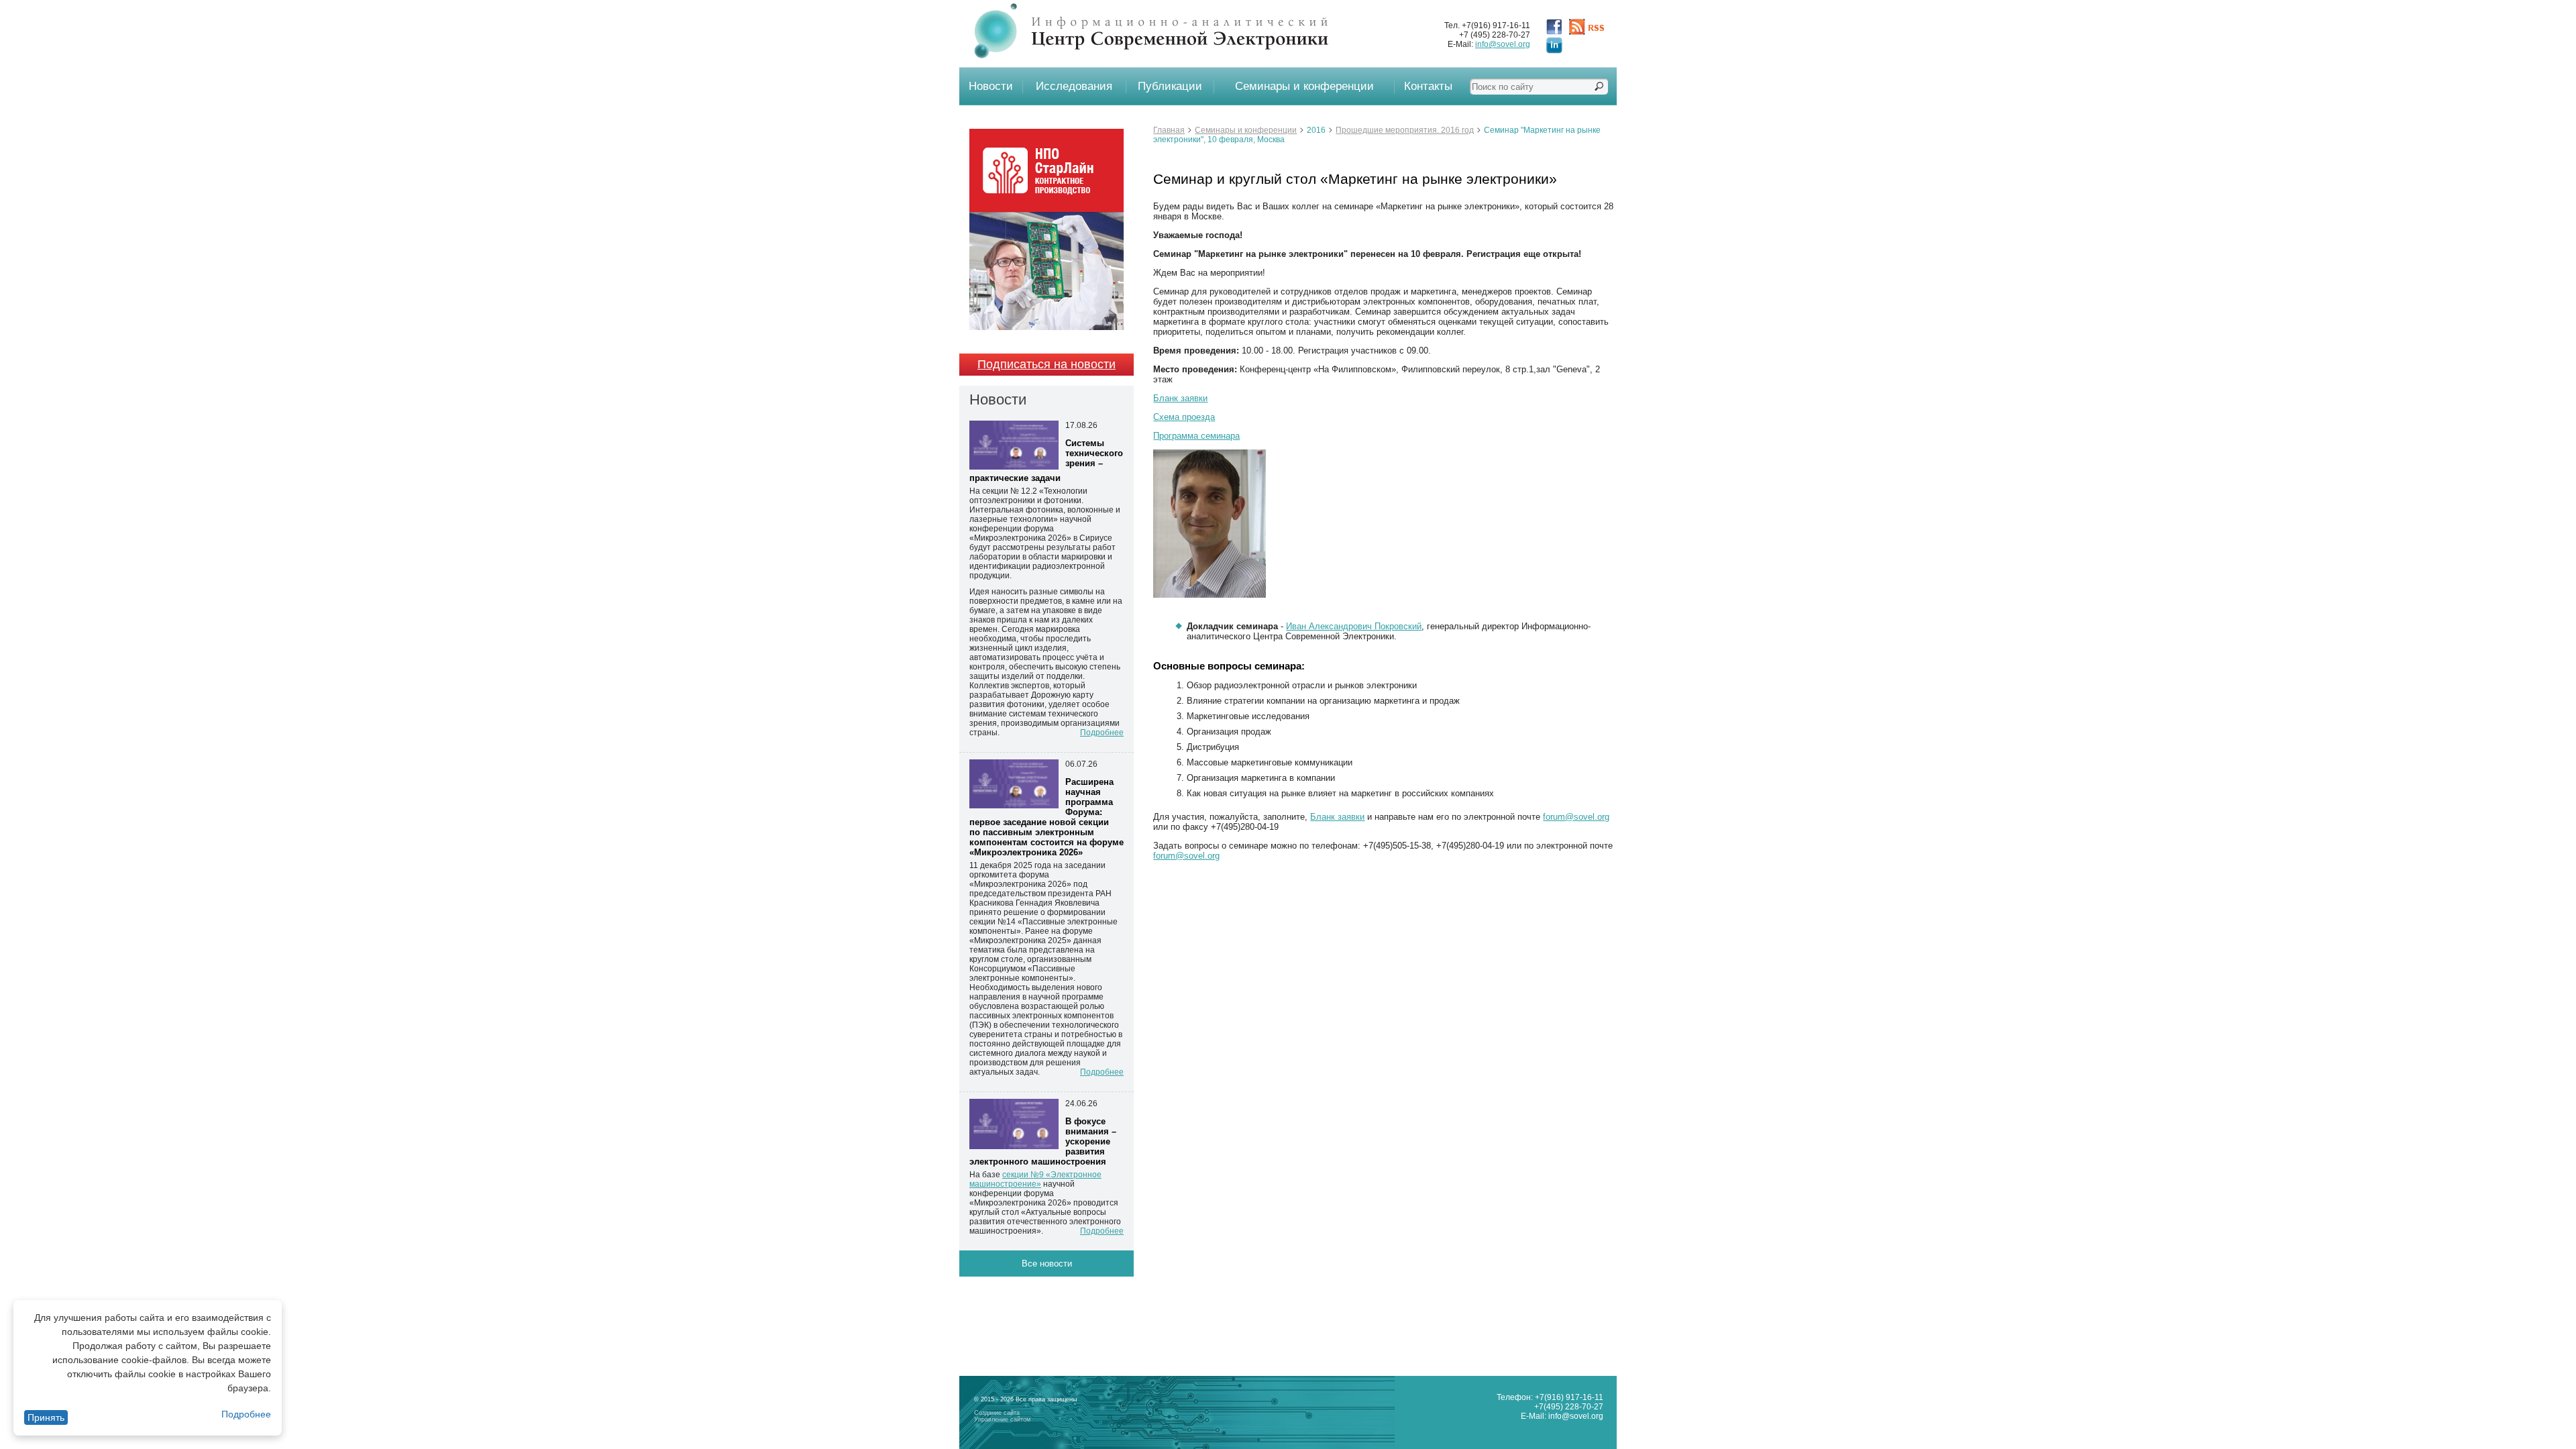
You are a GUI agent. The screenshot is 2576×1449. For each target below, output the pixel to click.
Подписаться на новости (1046, 364)
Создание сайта (997, 1413)
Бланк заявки (1180, 398)
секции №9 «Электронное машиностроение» (1035, 1179)
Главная (1169, 130)
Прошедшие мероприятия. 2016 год (1405, 130)
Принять (46, 1417)
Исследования (1074, 86)
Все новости (1047, 1264)
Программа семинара (1196, 436)
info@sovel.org (1503, 44)
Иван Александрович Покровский (1354, 626)
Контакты (1428, 86)
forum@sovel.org (1576, 817)
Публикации (1170, 86)
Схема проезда (1184, 417)
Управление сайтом (1002, 1419)
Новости (991, 86)
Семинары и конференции (1304, 86)
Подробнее (246, 1414)
